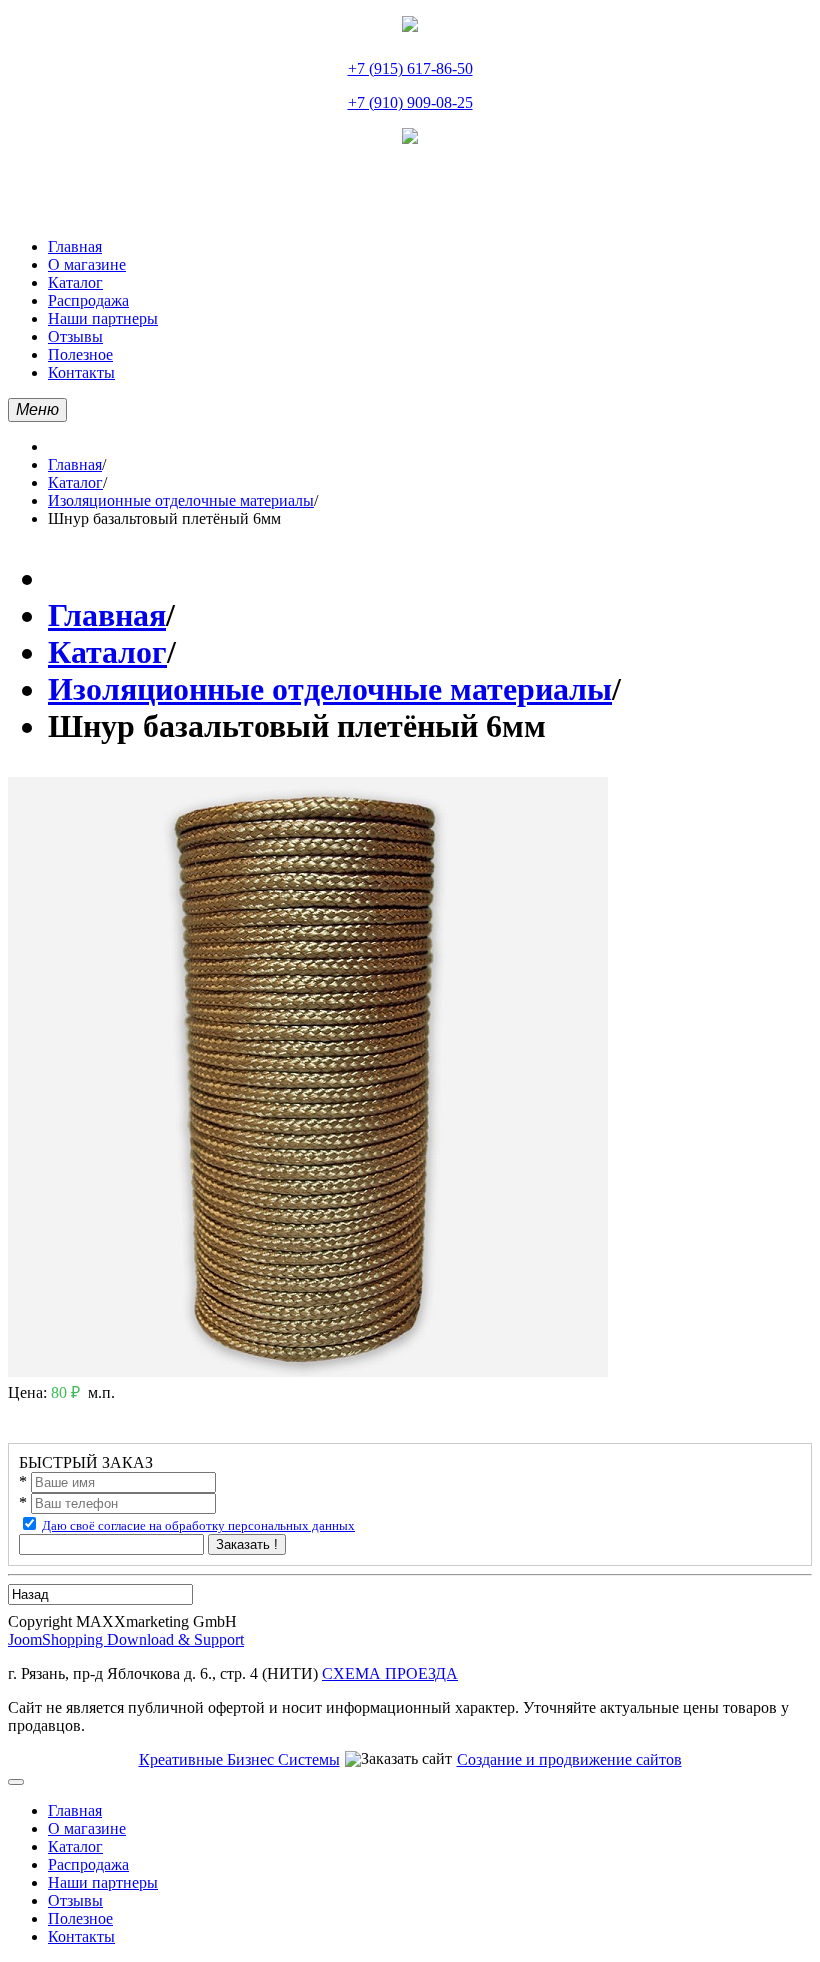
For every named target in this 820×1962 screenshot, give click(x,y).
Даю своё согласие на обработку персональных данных (198, 1525)
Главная (75, 464)
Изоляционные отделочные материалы (181, 500)
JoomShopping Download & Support (126, 1639)
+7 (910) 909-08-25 (410, 102)
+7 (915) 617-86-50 (410, 68)
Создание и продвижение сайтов (569, 1759)
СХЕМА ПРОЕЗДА (390, 1673)
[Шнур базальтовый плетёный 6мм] (308, 1371)
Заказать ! (247, 1544)
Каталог (75, 482)
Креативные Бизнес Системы (239, 1759)
